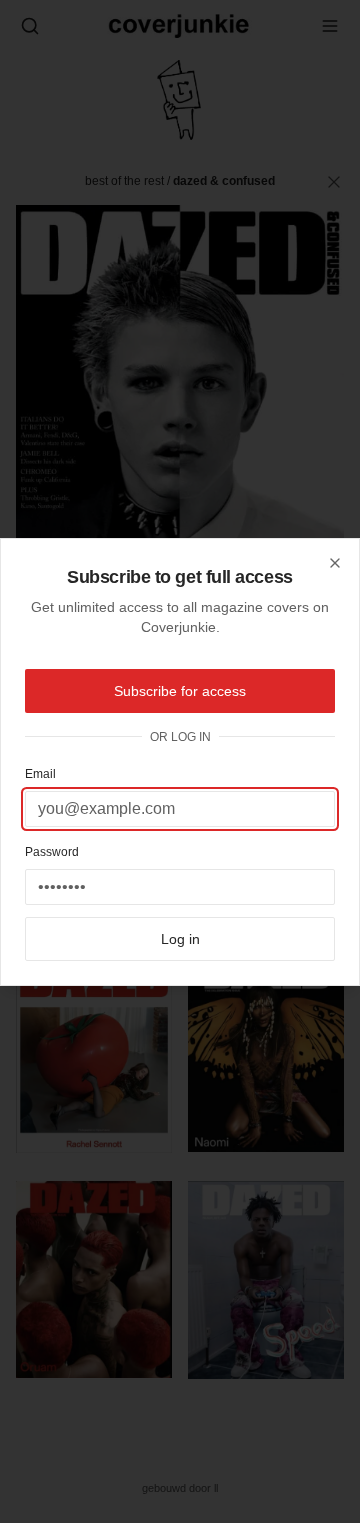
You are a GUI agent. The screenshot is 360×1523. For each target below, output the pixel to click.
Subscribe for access (180, 691)
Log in (180, 939)
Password (52, 852)
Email (40, 774)
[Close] (335, 563)
